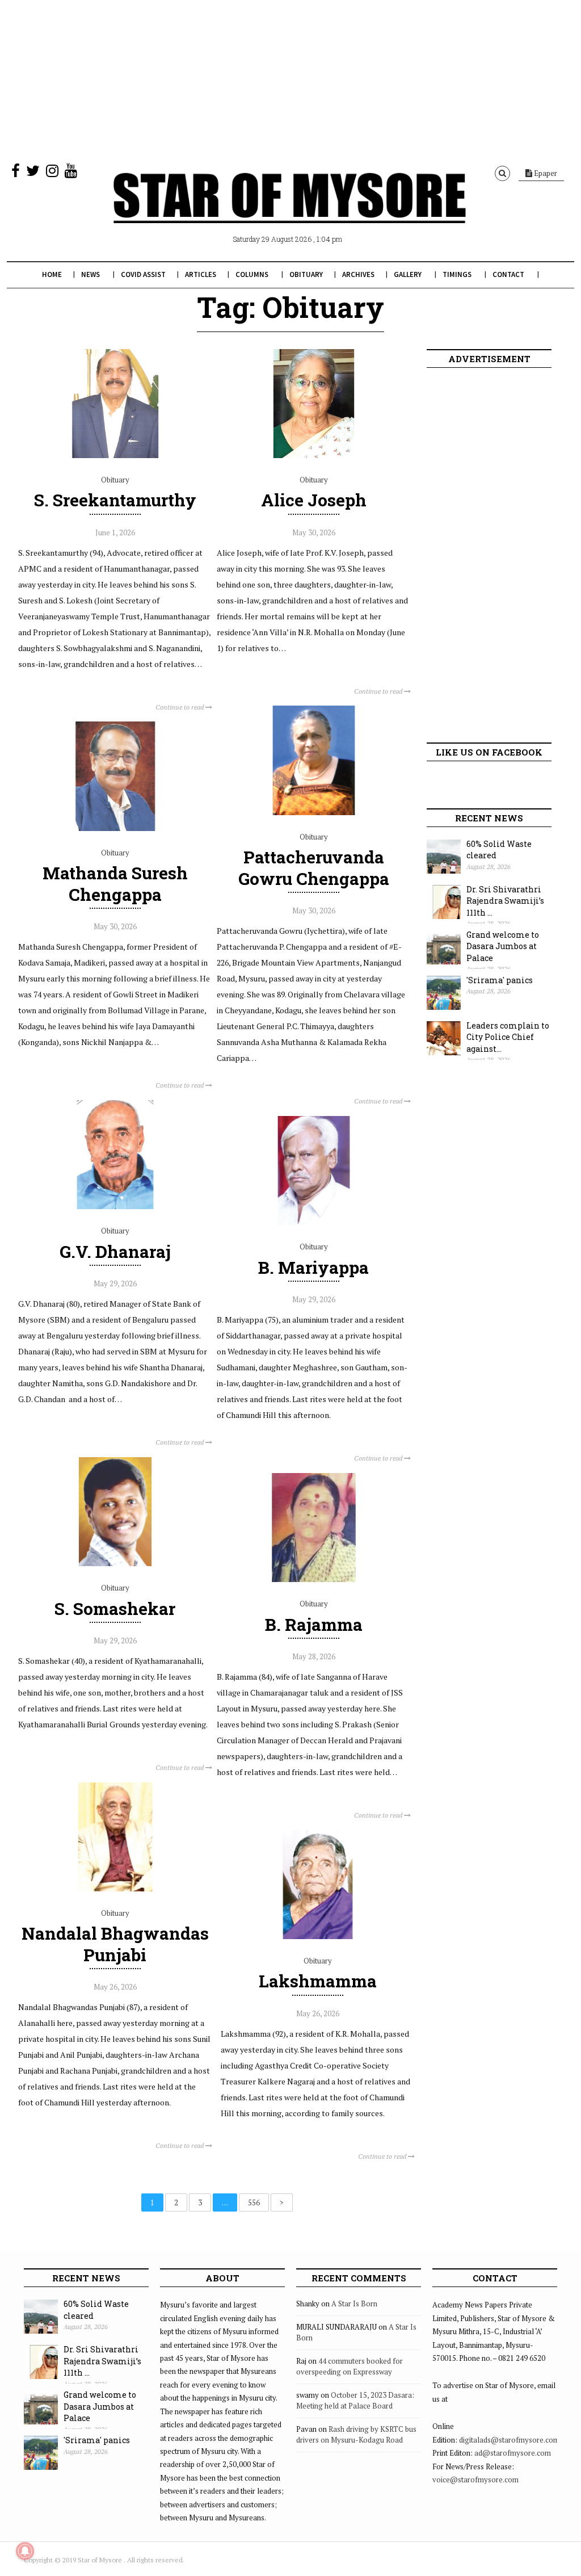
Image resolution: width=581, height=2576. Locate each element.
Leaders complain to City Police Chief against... (508, 1037)
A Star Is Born (354, 2304)
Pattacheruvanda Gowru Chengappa (314, 867)
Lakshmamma (318, 1981)
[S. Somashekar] (115, 1563)
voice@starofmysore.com (475, 2479)
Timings (457, 274)
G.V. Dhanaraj (115, 1251)
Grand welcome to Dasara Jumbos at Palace (503, 946)
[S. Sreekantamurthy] (115, 455)
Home (52, 274)
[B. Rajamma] (314, 1579)
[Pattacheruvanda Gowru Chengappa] (314, 812)
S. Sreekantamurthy (115, 500)
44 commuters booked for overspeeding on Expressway (350, 2367)
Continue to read (180, 707)
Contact (508, 274)
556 (254, 2202)
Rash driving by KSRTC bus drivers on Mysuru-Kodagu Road (356, 2435)
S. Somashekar (115, 1608)
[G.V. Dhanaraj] (115, 1206)
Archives (358, 274)
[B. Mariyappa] (314, 1222)
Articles (201, 274)
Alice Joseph (314, 500)
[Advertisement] (290, 79)
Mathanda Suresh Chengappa (115, 883)
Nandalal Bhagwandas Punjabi (115, 1944)
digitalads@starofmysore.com (509, 2440)
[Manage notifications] (25, 2551)
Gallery (408, 274)
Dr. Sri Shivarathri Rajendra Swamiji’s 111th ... (505, 901)
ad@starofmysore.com (513, 2453)
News (90, 274)
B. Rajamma (314, 1624)
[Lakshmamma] (318, 1936)
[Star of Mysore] (289, 211)
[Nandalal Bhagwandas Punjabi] (115, 1889)
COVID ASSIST (143, 274)
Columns (252, 274)
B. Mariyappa (313, 1267)
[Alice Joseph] (314, 455)
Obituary (306, 274)
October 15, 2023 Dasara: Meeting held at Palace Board (355, 2401)
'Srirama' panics (500, 980)
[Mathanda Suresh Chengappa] (115, 828)
